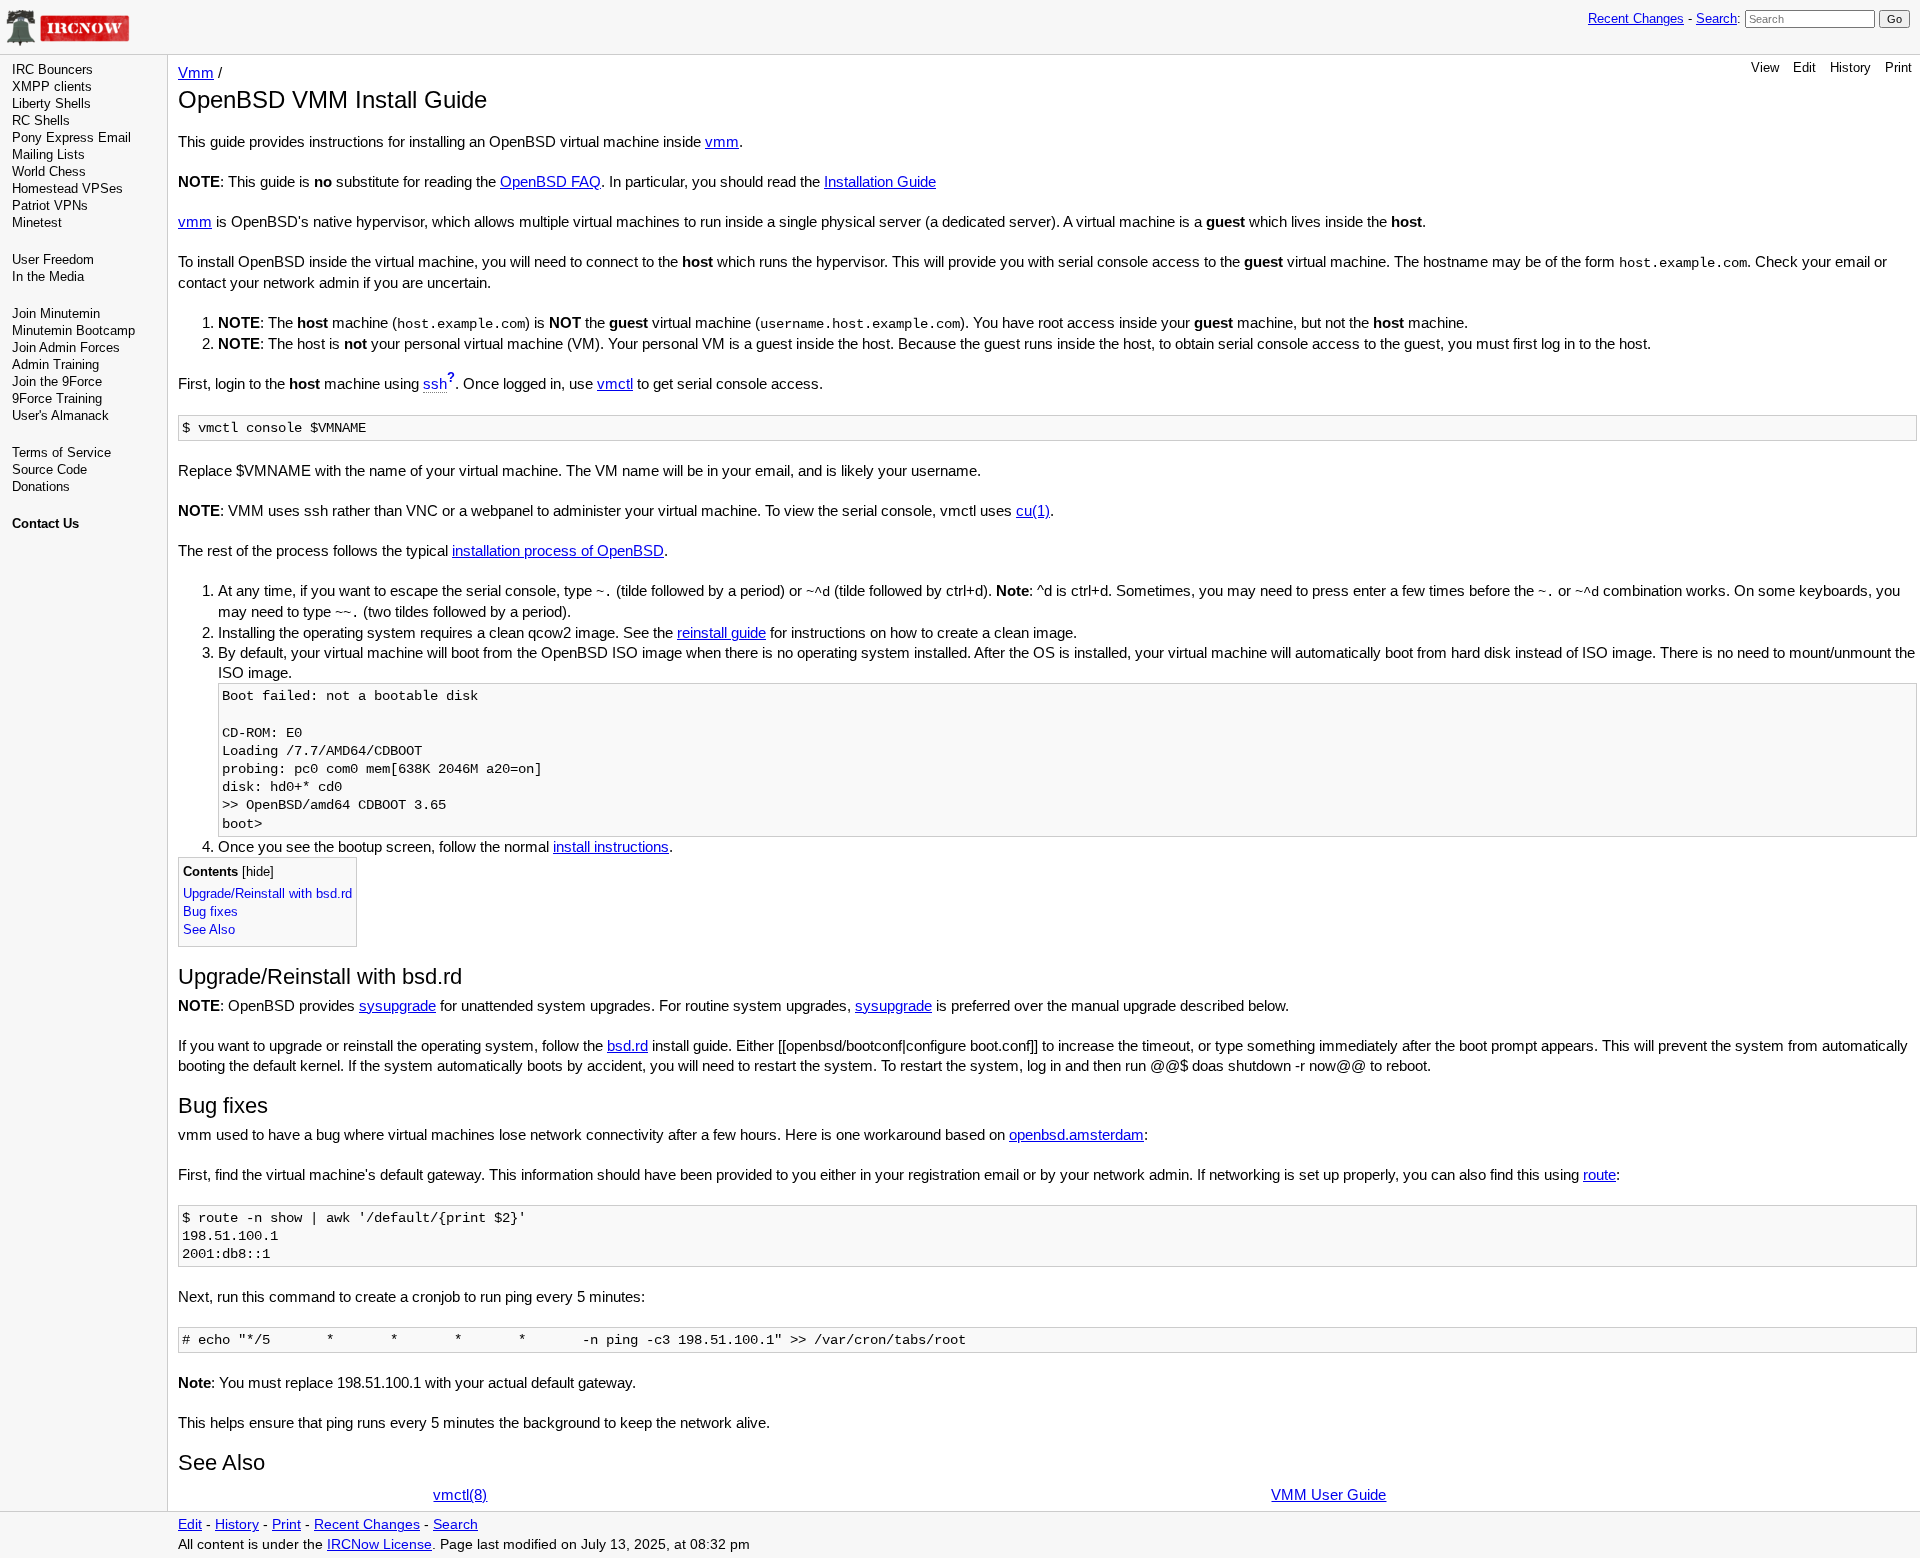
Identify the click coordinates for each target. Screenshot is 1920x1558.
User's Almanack (60, 415)
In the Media (48, 276)
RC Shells (41, 120)
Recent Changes (1636, 18)
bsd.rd (627, 1045)
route (1599, 1174)
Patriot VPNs (50, 205)
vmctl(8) (460, 1494)
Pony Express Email (71, 137)
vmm (722, 141)
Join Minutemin (56, 313)
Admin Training (55, 364)
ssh (435, 383)
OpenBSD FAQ (550, 181)
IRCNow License (379, 1544)
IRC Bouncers (52, 69)
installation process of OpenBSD (558, 550)
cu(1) (1033, 510)
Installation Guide (880, 181)
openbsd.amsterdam (1076, 1134)
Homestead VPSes (67, 188)
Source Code (49, 469)
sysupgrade (397, 1005)
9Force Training (57, 398)
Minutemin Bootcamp (73, 330)
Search (1716, 18)
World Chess (49, 171)
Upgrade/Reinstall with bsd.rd (267, 893)
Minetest (37, 222)
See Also (209, 929)
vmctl (615, 383)
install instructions (611, 846)
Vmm (196, 72)
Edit (1804, 67)
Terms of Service (61, 452)
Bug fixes (210, 911)
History (1850, 67)
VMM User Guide (1328, 1494)
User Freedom (53, 259)
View (1765, 67)
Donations (41, 486)
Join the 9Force (57, 381)
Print (1898, 67)
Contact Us (45, 523)
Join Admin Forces (66, 347)
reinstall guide (721, 632)
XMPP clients (52, 86)
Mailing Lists (48, 154)
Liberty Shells (51, 103)
